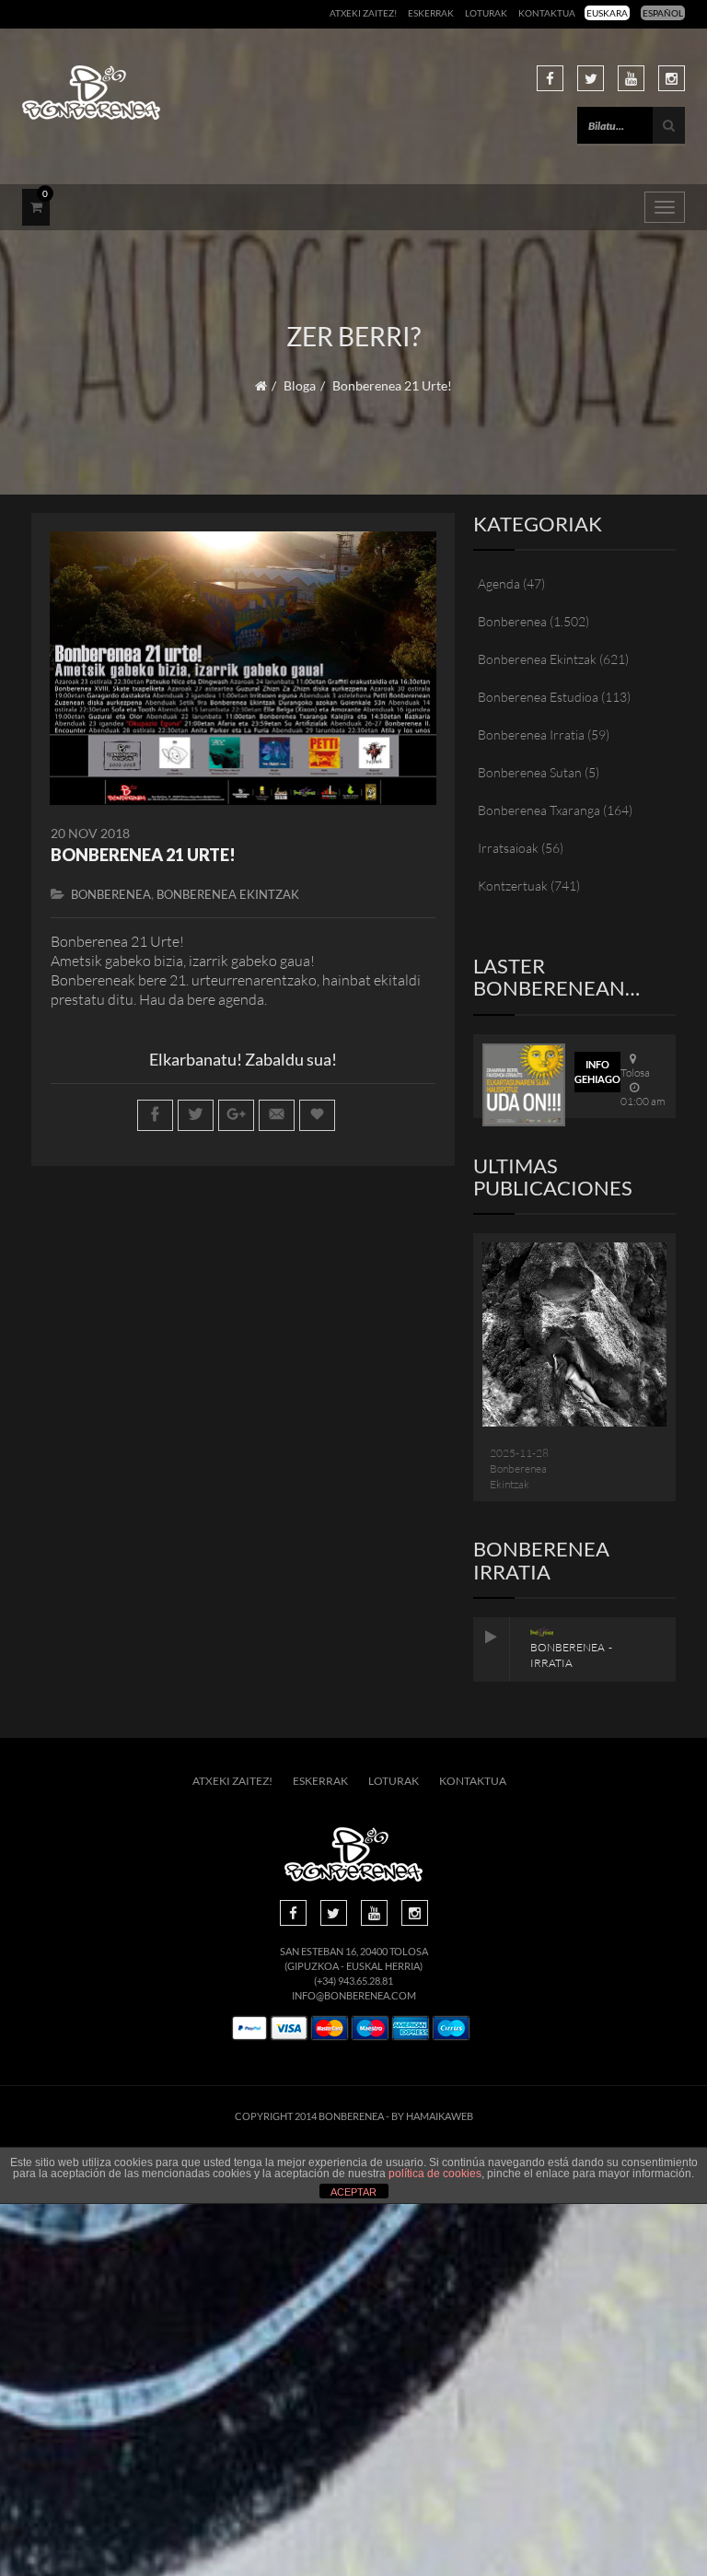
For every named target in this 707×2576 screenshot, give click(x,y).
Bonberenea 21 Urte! (143, 855)
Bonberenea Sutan (530, 772)
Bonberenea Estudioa (538, 697)
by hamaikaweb (432, 2116)
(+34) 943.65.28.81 (353, 1981)
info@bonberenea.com (354, 1995)
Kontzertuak (513, 886)
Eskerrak (431, 13)
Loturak (486, 13)
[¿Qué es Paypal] (249, 2028)
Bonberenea (111, 894)
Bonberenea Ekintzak (228, 894)
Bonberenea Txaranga (539, 810)
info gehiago (597, 1072)
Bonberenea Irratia (531, 734)
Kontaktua (547, 13)
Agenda (499, 583)
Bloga (300, 385)
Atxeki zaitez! (363, 13)
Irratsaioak (508, 848)
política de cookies (435, 2174)
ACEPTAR (353, 2192)
